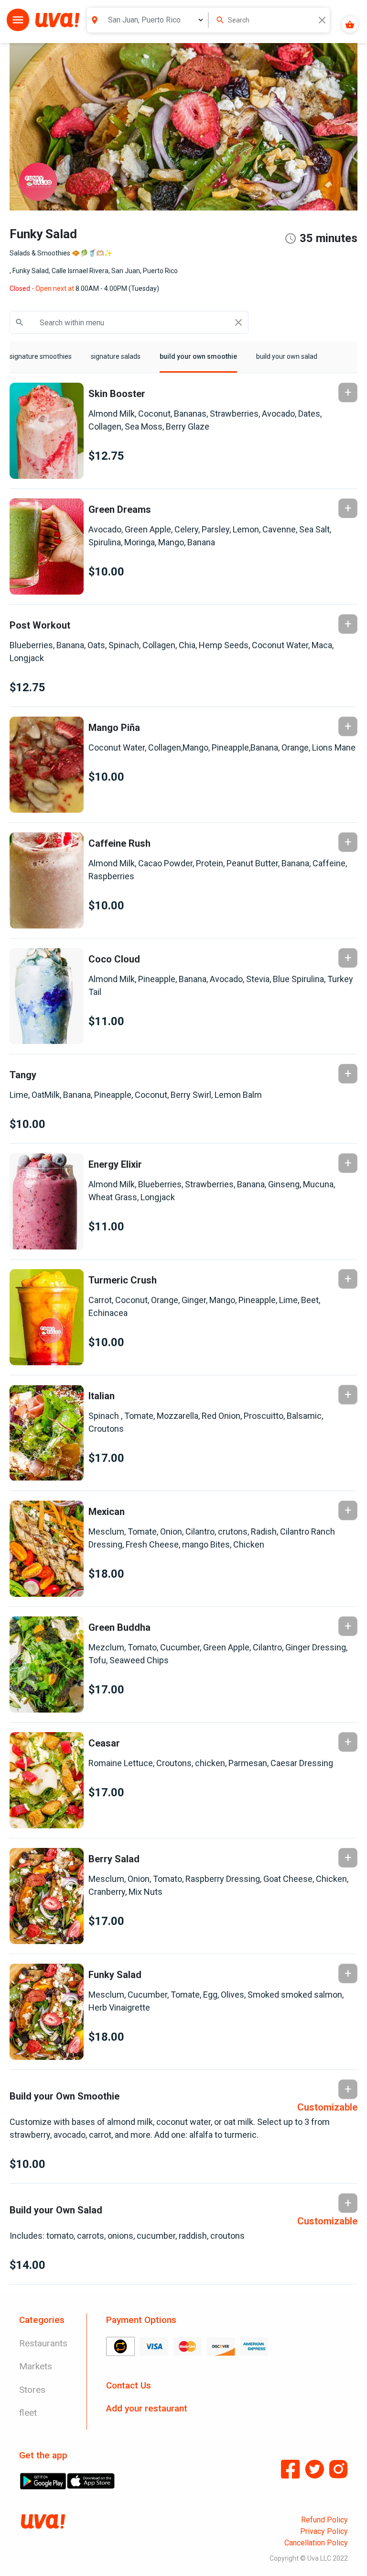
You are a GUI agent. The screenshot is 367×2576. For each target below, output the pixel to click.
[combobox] (272, 20)
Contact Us (129, 2385)
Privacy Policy (324, 2531)
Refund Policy (324, 2520)
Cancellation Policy (316, 2543)
